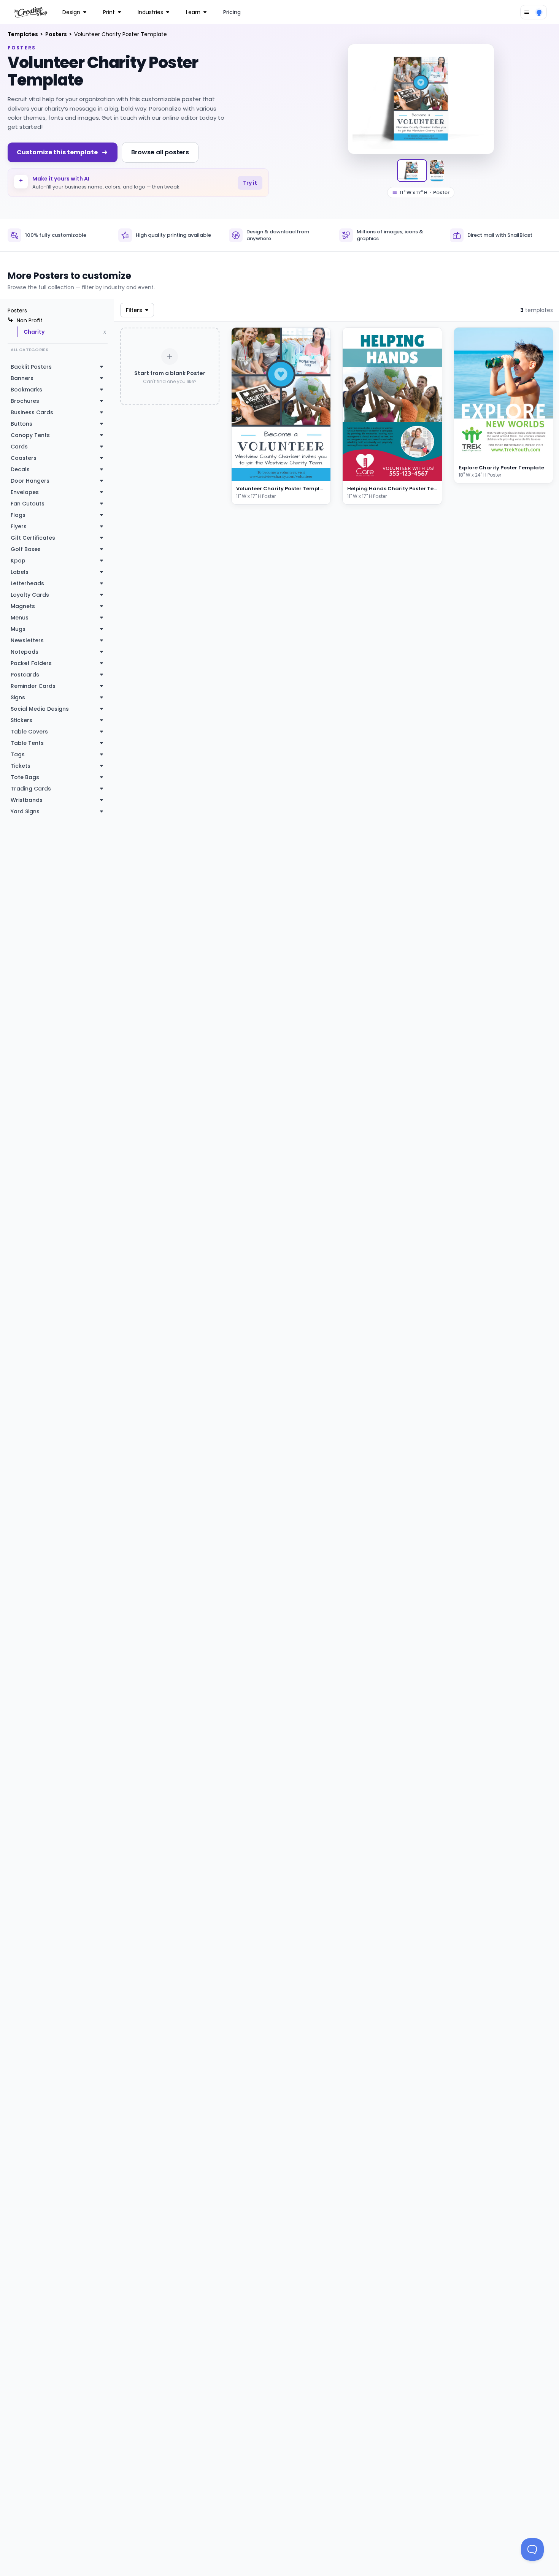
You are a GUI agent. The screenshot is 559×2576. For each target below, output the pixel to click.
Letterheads (27, 583)
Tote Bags (25, 777)
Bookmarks (26, 390)
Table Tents (27, 743)
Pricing (232, 12)
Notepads (25, 652)
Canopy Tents (30, 435)
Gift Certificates (33, 538)
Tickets (21, 766)
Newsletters (27, 640)
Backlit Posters (31, 367)
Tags (18, 754)
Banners (22, 378)
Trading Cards (31, 789)
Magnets (23, 606)
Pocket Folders (31, 663)
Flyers (19, 526)
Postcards (25, 675)
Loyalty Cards (30, 595)
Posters (57, 34)
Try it (250, 183)
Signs (18, 697)
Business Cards (32, 412)
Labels (20, 572)
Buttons (21, 424)
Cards (19, 447)
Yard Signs (25, 811)
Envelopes (25, 492)
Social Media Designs (40, 709)
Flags (18, 515)
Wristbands (27, 800)
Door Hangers (30, 481)
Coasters (24, 458)
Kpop (18, 561)
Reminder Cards (33, 686)
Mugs (18, 629)
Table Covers (29, 732)
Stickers (21, 720)
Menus (20, 618)
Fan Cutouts (28, 504)
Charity (34, 332)
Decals (20, 469)
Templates (23, 34)
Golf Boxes (26, 549)
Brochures (25, 401)
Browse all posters (160, 152)
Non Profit (30, 320)
